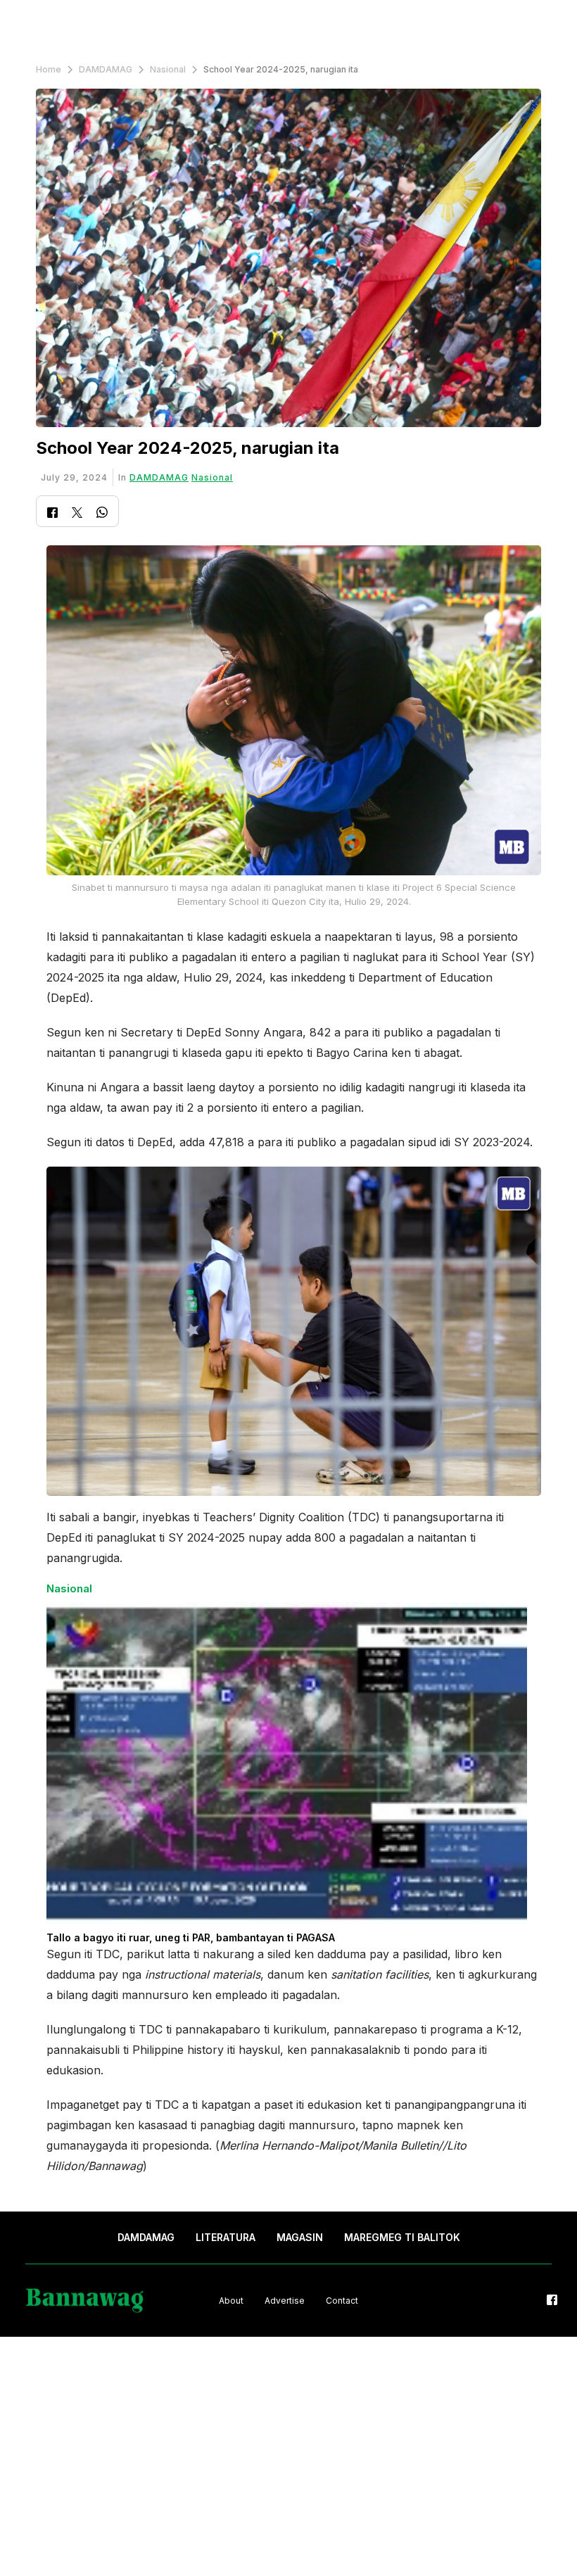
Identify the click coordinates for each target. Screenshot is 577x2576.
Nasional (168, 69)
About (231, 2301)
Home (49, 69)
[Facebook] (52, 514)
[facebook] (552, 2301)
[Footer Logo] (85, 2301)
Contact (342, 2301)
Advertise (285, 2301)
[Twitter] (77, 514)
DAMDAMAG (106, 69)
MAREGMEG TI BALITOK (402, 2237)
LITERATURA (226, 2237)
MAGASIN (300, 2237)
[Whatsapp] (102, 514)
